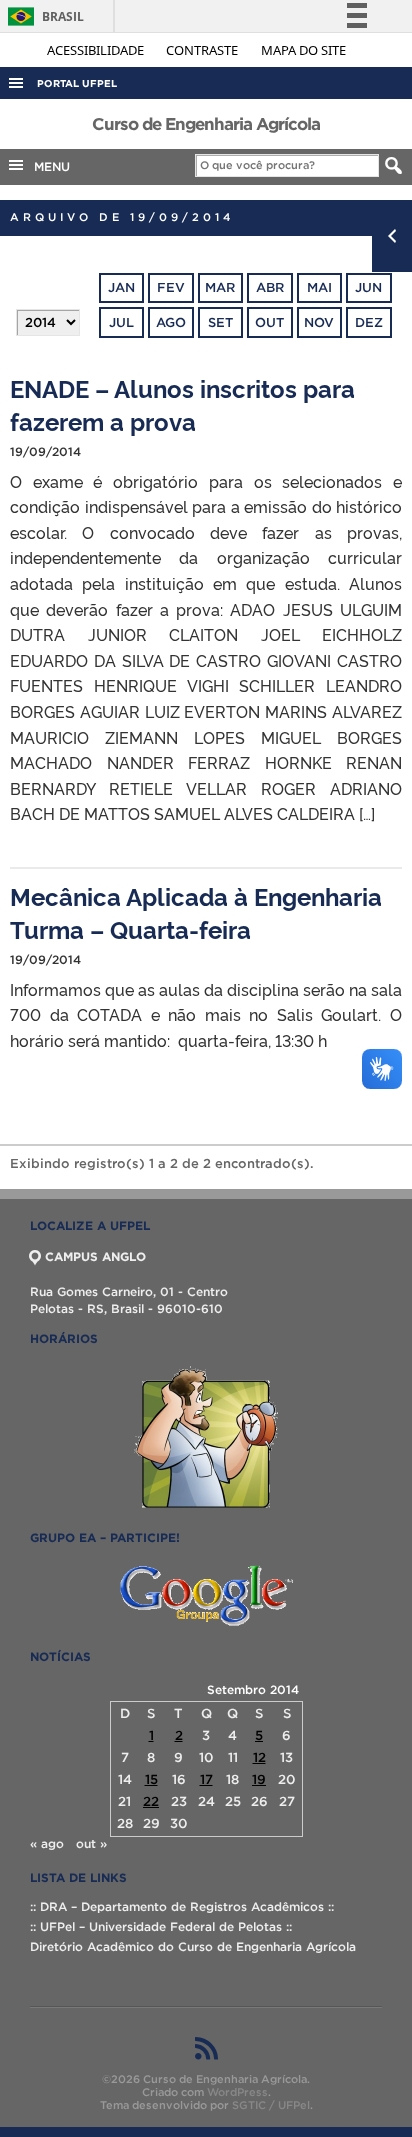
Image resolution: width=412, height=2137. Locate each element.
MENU (48, 166)
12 (259, 1757)
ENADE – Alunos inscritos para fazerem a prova (182, 404)
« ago (47, 1843)
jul (121, 322)
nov (319, 322)
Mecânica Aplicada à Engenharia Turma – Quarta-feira (196, 912)
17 (206, 1779)
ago (171, 322)
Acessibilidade (97, 50)
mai (319, 287)
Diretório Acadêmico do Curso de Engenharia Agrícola (193, 1946)
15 (151, 1779)
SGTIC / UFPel (271, 2105)
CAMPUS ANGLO (95, 1256)
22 (151, 1801)
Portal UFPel (77, 83)
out (269, 322)
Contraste (203, 50)
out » (91, 1843)
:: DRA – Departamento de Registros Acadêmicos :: (182, 1906)
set (220, 322)
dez (369, 322)
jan (121, 287)
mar (220, 287)
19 (259, 1779)
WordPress (237, 2092)
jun (368, 287)
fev (171, 287)
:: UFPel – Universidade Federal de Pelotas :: (161, 1926)
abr (270, 287)
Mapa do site (303, 50)
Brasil (42, 16)
